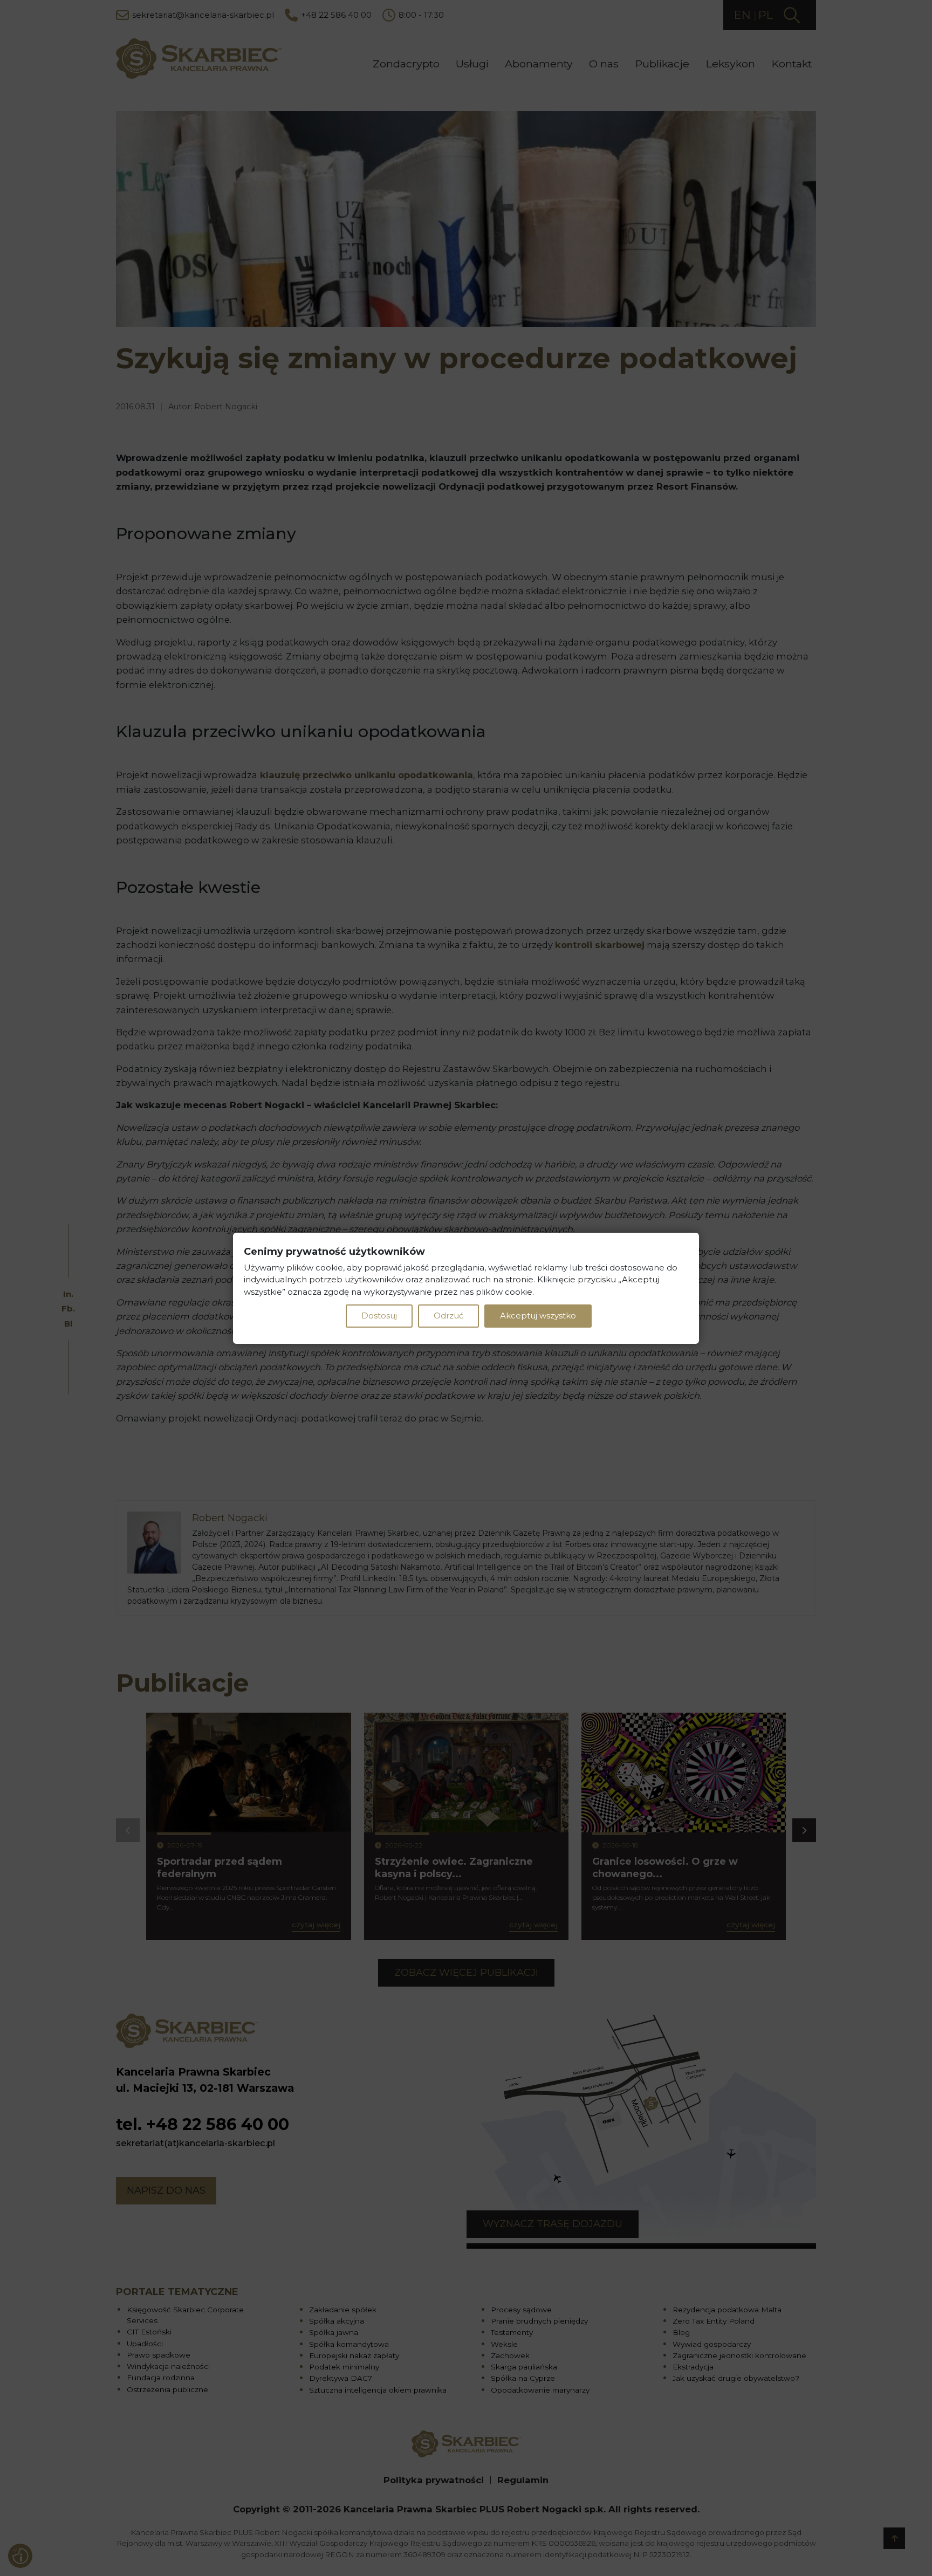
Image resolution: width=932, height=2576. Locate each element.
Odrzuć (448, 1316)
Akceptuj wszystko (538, 1316)
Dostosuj (379, 1316)
